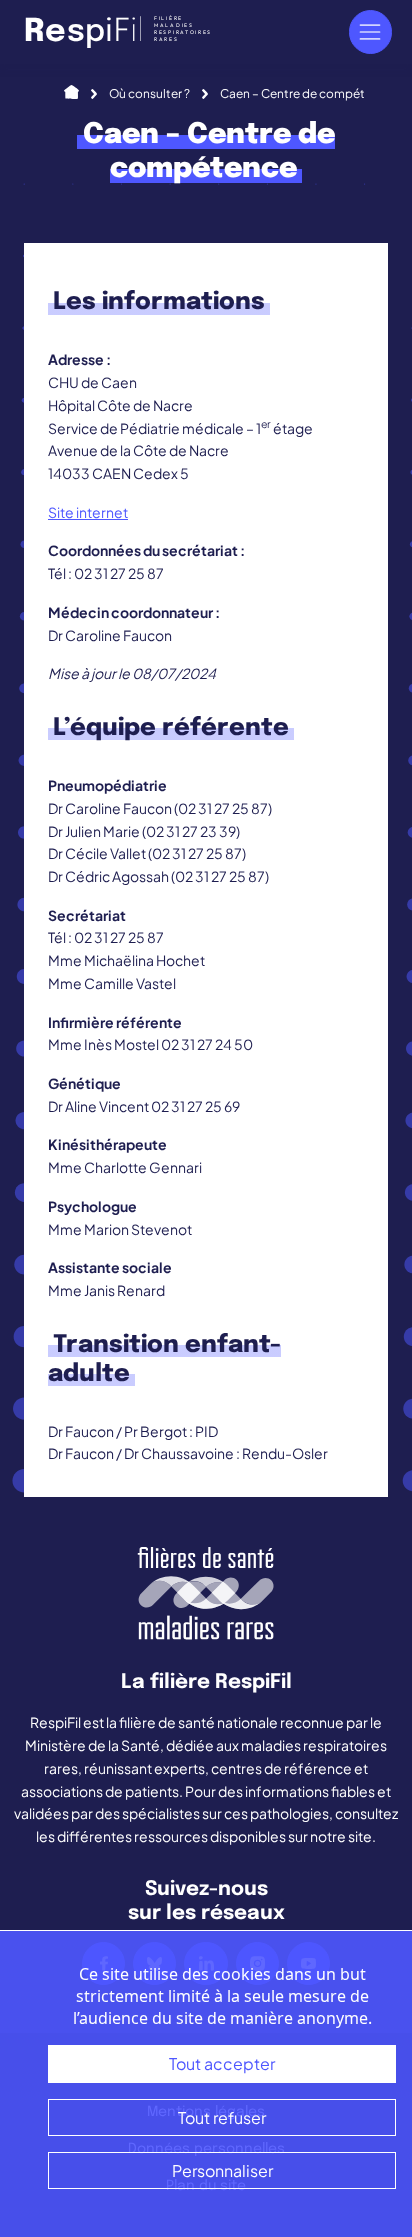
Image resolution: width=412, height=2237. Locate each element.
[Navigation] (370, 31)
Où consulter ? (149, 93)
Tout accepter (222, 2063)
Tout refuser (222, 2117)
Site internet (88, 512)
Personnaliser (222, 2170)
